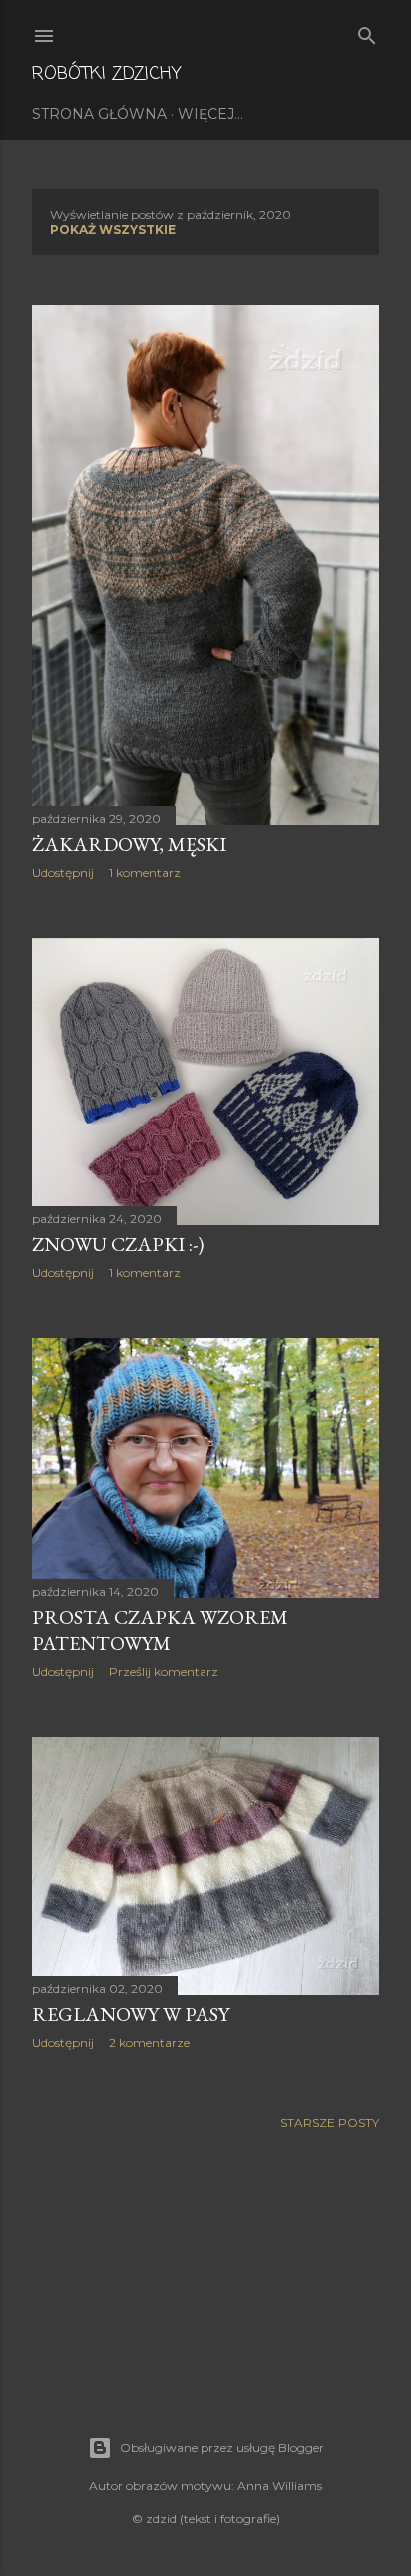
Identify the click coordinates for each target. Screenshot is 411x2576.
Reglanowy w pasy (131, 2014)
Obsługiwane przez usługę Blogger (222, 2448)
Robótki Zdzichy (106, 74)
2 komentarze (149, 2042)
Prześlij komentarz (164, 1671)
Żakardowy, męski (129, 844)
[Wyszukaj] (367, 31)
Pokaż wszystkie (113, 230)
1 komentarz (145, 873)
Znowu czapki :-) (118, 1244)
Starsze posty (330, 2123)
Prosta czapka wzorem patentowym (160, 1630)
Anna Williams (280, 2486)
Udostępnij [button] (63, 873)
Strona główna (99, 114)
